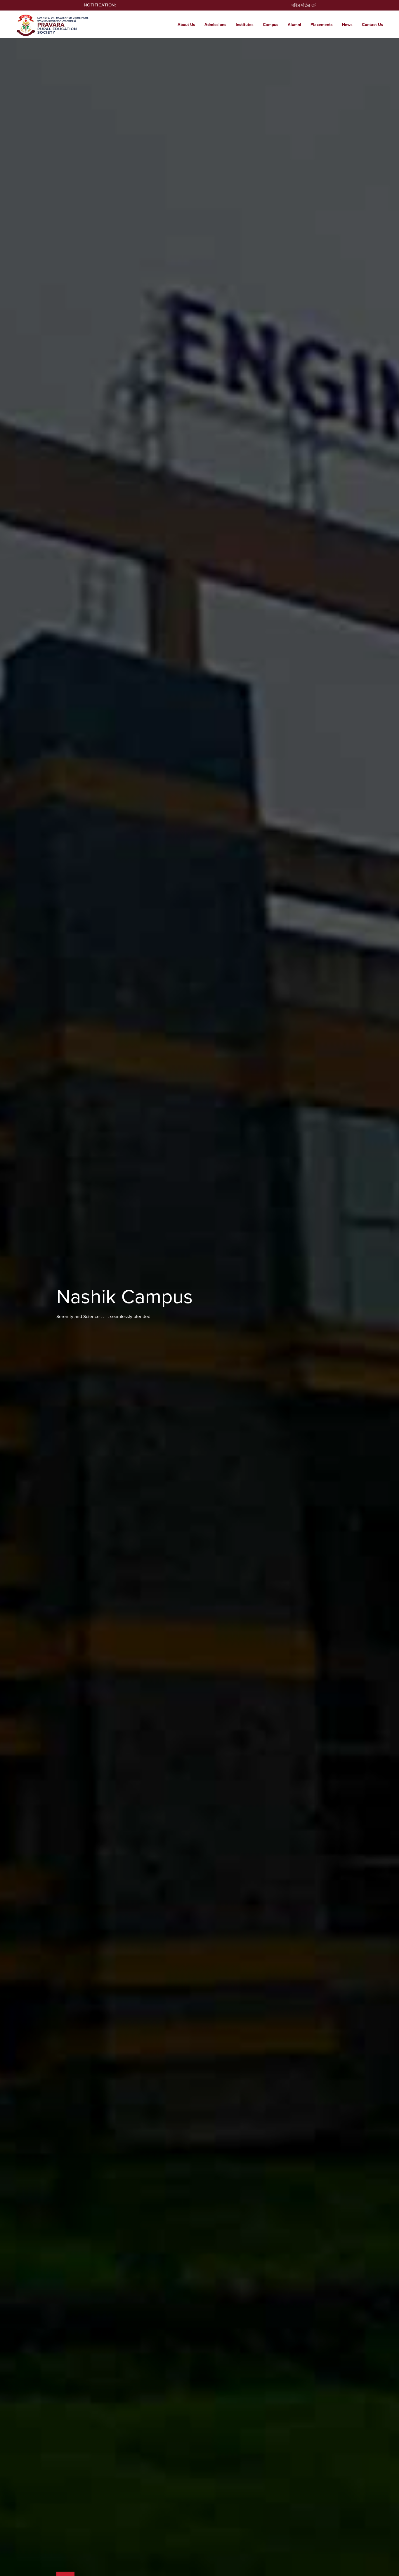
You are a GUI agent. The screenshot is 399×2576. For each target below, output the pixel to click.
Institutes (245, 25)
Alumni (294, 25)
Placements (322, 25)
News (347, 25)
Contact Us (372, 25)
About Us (186, 25)
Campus (271, 25)
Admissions (215, 25)
